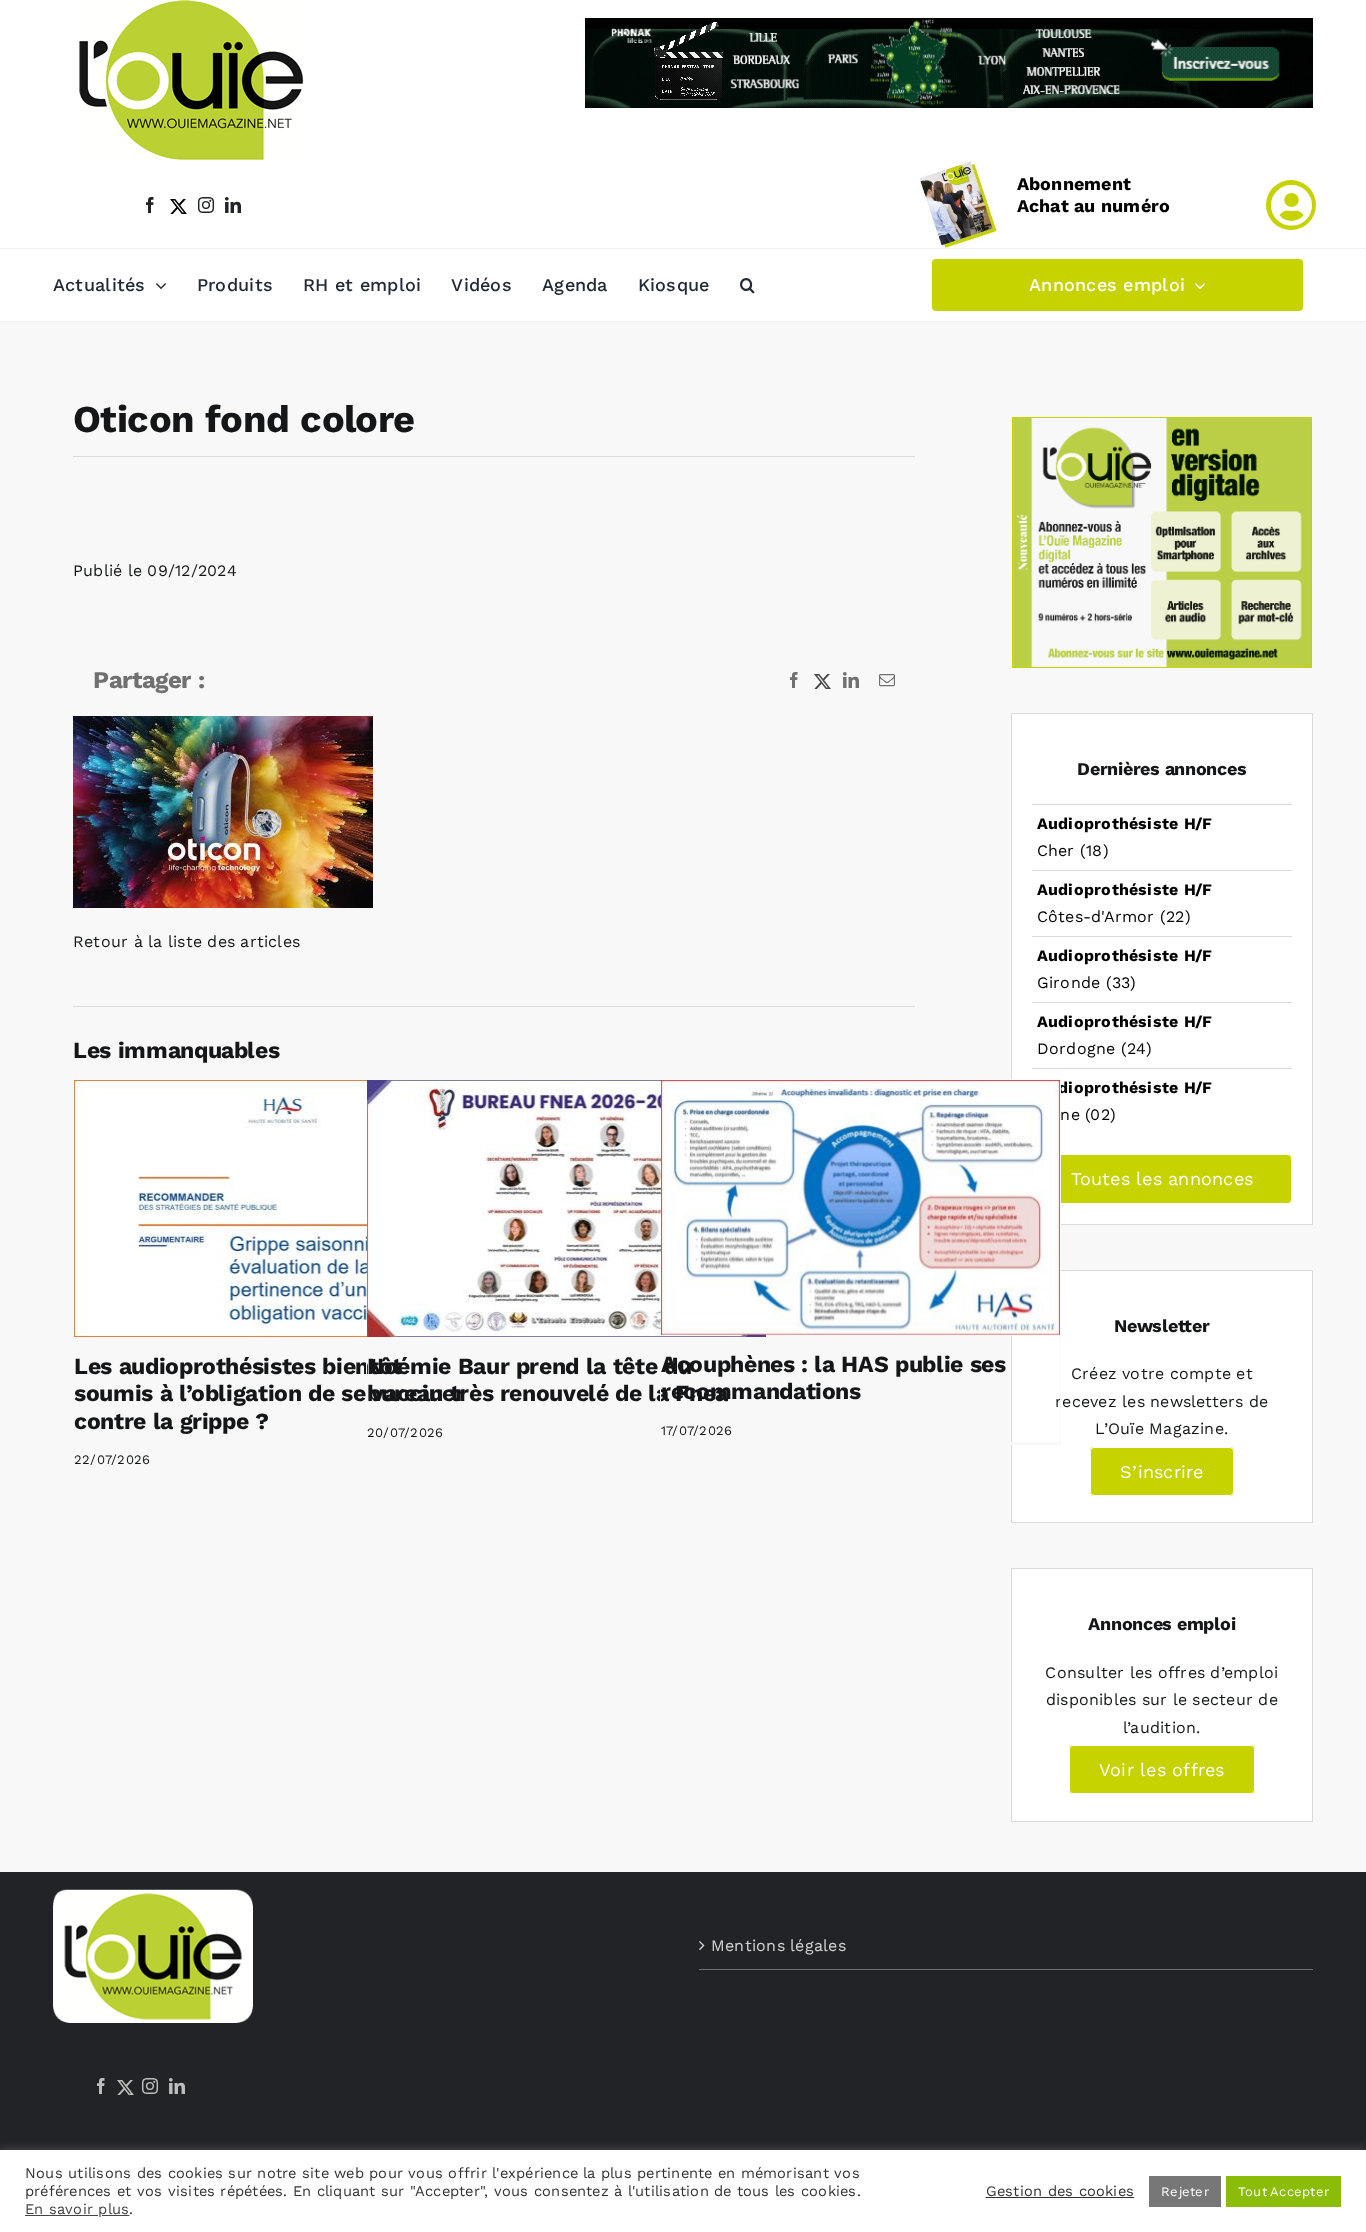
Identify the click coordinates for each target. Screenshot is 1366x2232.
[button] (747, 285)
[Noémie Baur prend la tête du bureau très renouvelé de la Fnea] (566, 1208)
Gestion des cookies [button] (1060, 2191)
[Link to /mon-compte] (1291, 205)
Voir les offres (1162, 1769)
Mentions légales (778, 1945)
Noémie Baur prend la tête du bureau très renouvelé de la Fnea (547, 1380)
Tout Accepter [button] (1283, 2191)
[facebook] (150, 205)
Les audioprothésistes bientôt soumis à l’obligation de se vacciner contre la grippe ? (269, 1394)
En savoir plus (77, 2209)
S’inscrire (1161, 1471)
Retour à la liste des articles (186, 941)
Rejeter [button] (1185, 2191)
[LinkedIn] (177, 2086)
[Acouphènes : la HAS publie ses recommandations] (860, 1207)
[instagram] (206, 205)
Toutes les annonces (1162, 1178)
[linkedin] (233, 205)
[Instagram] (150, 2086)
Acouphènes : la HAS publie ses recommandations (833, 1378)
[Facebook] (101, 2086)
